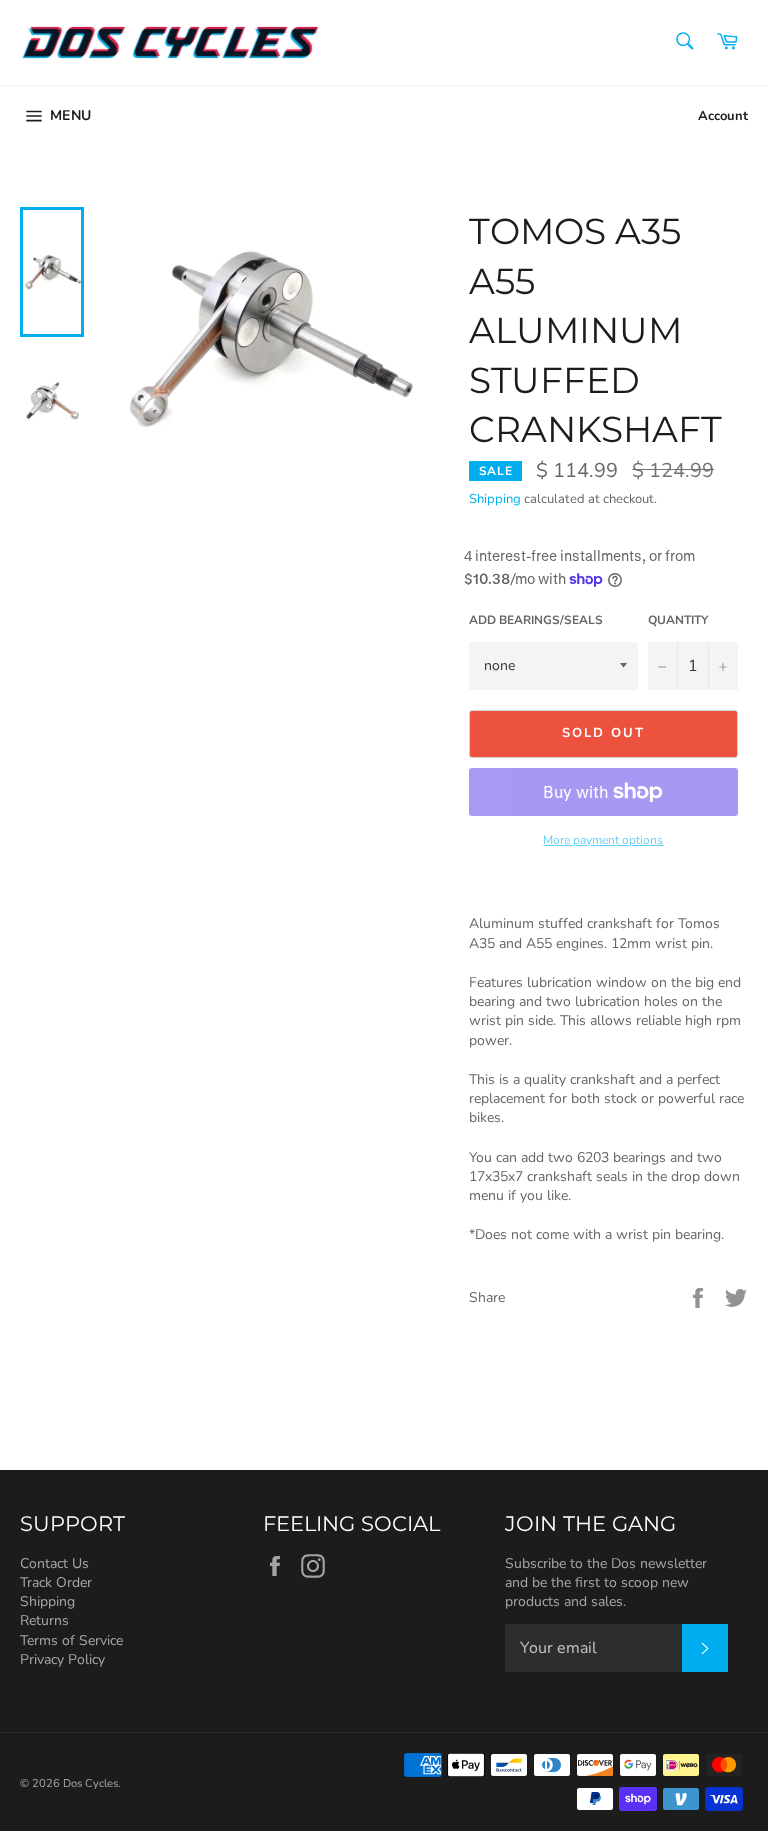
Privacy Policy (62, 1659)
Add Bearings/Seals (536, 620)
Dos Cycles (90, 1783)
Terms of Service (71, 1640)
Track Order (56, 1582)
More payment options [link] (603, 840)
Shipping (495, 499)
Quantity (678, 620)
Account (723, 116)
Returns (44, 1620)
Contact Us (54, 1563)
